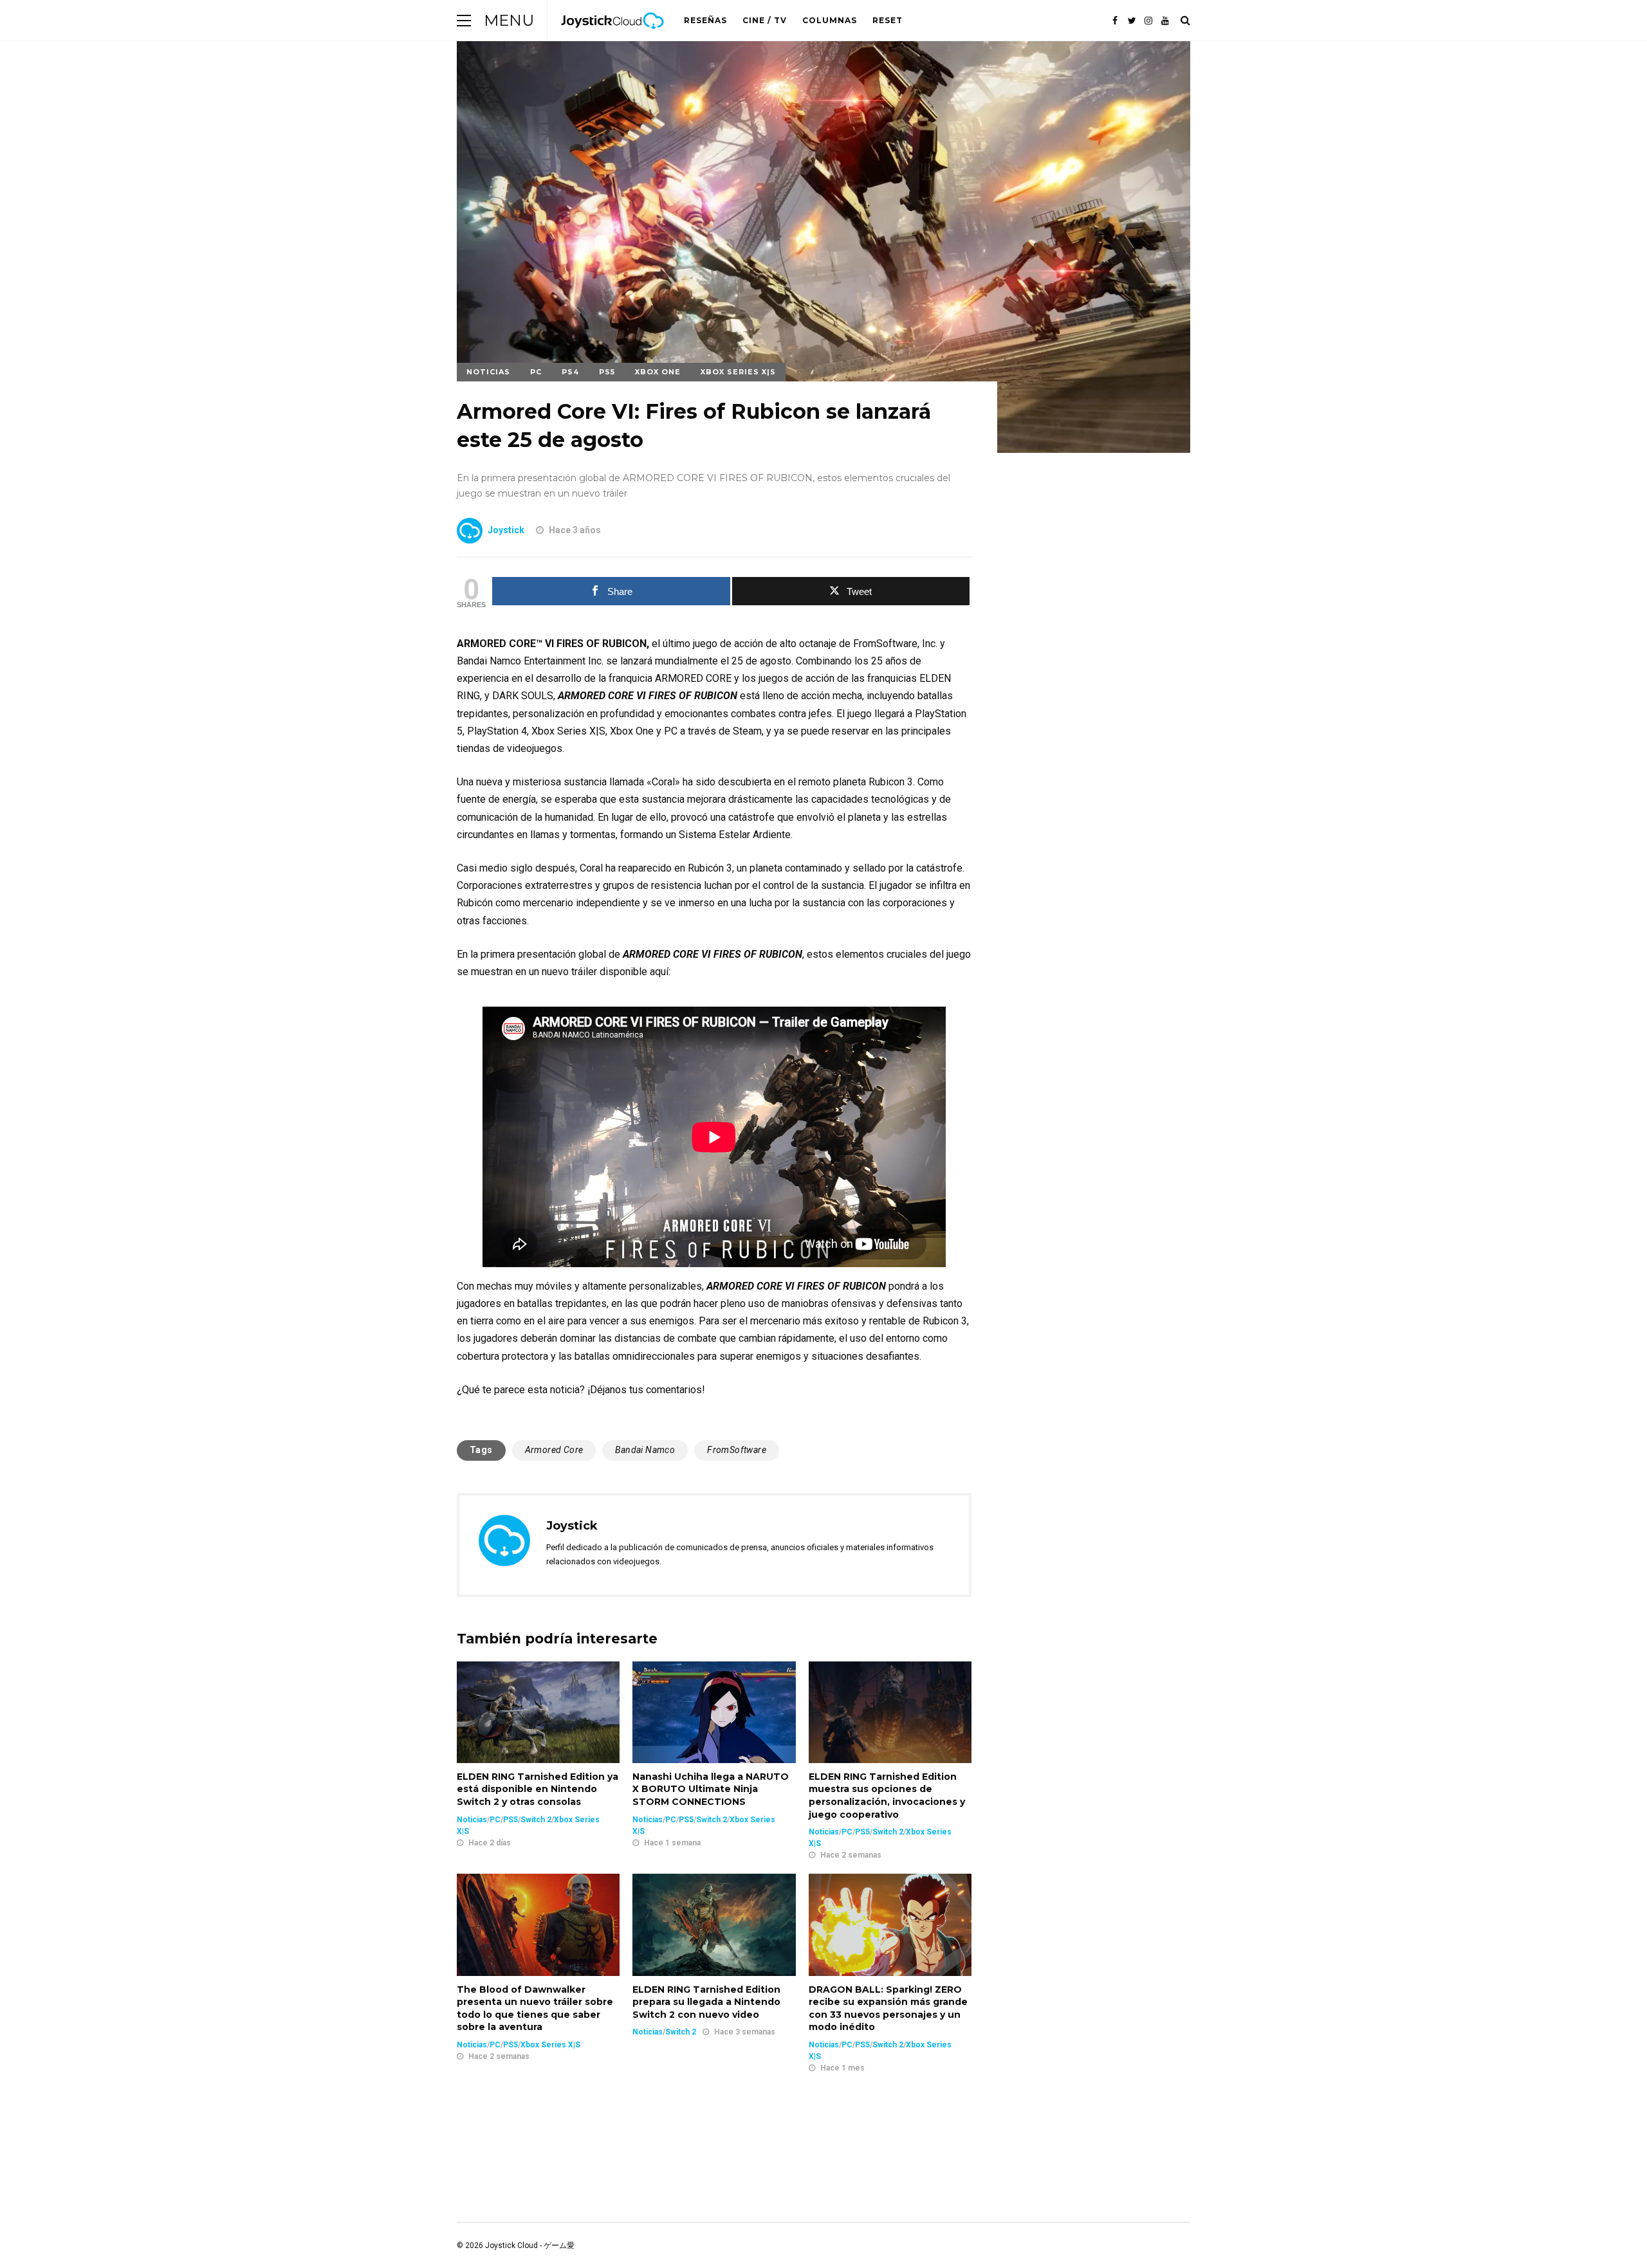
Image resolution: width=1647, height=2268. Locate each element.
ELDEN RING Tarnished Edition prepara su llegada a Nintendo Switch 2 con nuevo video (706, 2002)
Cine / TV (765, 20)
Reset (888, 20)
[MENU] (464, 20)
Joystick (506, 530)
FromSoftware (737, 1450)
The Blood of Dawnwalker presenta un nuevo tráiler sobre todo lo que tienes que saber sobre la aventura (535, 2008)
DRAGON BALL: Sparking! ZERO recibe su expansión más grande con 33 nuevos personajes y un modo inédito (888, 2008)
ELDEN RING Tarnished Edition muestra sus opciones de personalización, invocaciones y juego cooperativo (887, 1796)
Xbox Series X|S (738, 372)
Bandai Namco (645, 1450)
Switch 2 (536, 1820)
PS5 (607, 372)
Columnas (830, 20)
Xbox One (658, 372)
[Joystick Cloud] (612, 38)
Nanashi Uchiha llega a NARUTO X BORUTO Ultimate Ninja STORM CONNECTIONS (711, 1789)
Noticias (488, 372)
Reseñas (705, 20)
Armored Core (554, 1450)
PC (536, 372)
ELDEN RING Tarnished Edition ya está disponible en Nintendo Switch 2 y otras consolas (538, 1789)
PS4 (570, 372)
